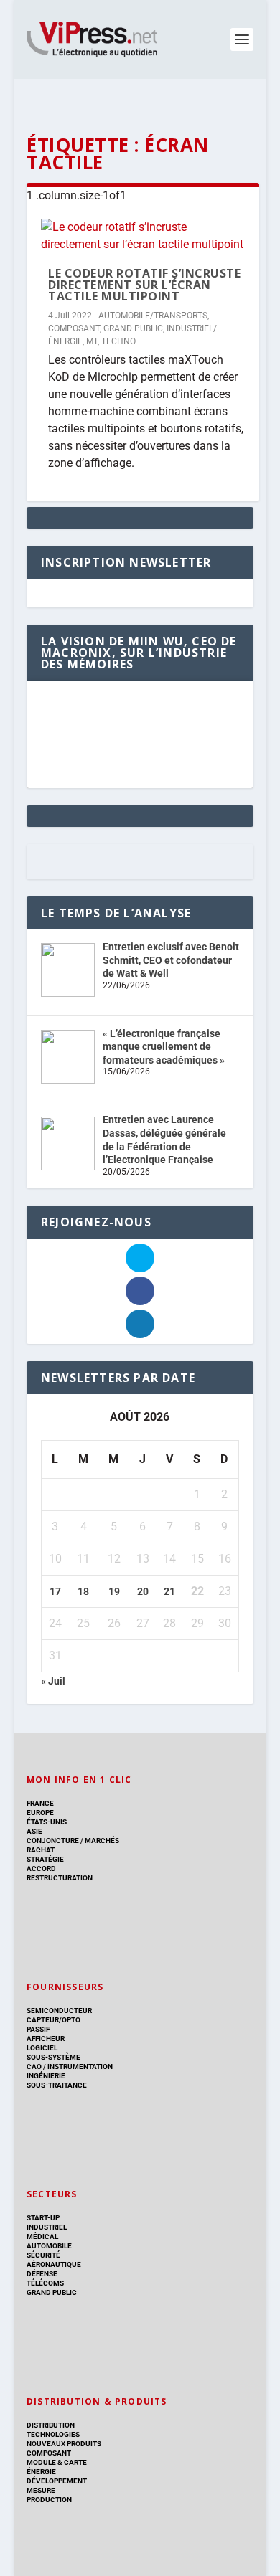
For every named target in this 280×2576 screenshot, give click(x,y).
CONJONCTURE (53, 1841)
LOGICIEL (42, 2048)
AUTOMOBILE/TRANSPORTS (153, 316)
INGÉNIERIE (46, 2076)
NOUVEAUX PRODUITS (64, 2444)
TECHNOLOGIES (53, 2434)
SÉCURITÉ (43, 2255)
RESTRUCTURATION (60, 1878)
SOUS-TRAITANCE (57, 2085)
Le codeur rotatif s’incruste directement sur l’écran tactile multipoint (144, 285)
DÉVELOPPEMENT (57, 2481)
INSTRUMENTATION (79, 2066)
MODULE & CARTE (57, 2462)
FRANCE (40, 1803)
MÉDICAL (42, 2236)
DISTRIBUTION (51, 2425)
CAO (34, 2066)
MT (92, 341)
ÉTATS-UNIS (47, 1822)
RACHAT (41, 1850)
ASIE (34, 1831)
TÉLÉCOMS (45, 2283)
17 (55, 1591)
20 (143, 1591)
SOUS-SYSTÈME (53, 2057)
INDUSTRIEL (47, 2227)
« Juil (53, 1681)
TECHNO (118, 341)
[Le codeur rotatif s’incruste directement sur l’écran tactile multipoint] (143, 236)
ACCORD (41, 1869)
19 (114, 1591)
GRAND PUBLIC (133, 328)
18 (83, 1591)
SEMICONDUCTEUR (59, 2011)
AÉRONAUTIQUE (54, 2264)
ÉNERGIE (41, 2472)
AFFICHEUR (46, 2038)
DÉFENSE (42, 2274)
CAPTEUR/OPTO (53, 2020)
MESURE (41, 2490)
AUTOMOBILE (49, 2246)
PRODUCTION (49, 2500)
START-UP (43, 2218)
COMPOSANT (74, 328)
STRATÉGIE (45, 1859)
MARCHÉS (102, 1841)
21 (169, 1591)
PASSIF (38, 2029)
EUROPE (40, 1813)
